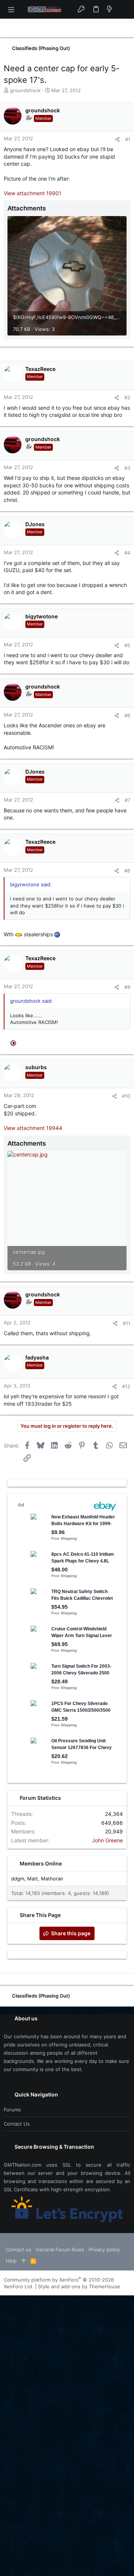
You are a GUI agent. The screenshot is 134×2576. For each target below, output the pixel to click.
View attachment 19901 (33, 193)
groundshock (25, 90)
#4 (127, 553)
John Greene (107, 1840)
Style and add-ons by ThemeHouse (79, 2286)
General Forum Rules (60, 2249)
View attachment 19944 (33, 1128)
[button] (11, 9)
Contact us (17, 2124)
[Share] (117, 139)
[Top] (24, 2261)
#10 (126, 1096)
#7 (127, 800)
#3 (127, 468)
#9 (127, 987)
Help (11, 2261)
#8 (127, 871)
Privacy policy (104, 2249)
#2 (127, 397)
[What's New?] (109, 9)
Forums (12, 2110)
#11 (127, 1323)
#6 (127, 715)
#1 (128, 139)
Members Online (41, 1863)
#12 (126, 1386)
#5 (127, 645)
